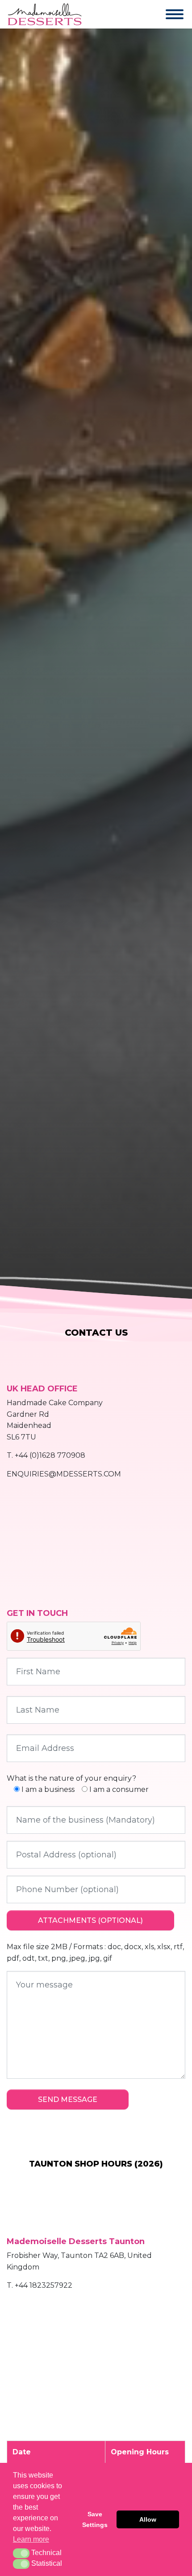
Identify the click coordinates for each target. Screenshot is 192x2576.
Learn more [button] (31, 2539)
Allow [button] (148, 2519)
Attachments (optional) (90, 1920)
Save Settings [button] (95, 2519)
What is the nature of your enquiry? (71, 1778)
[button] (21, 2553)
